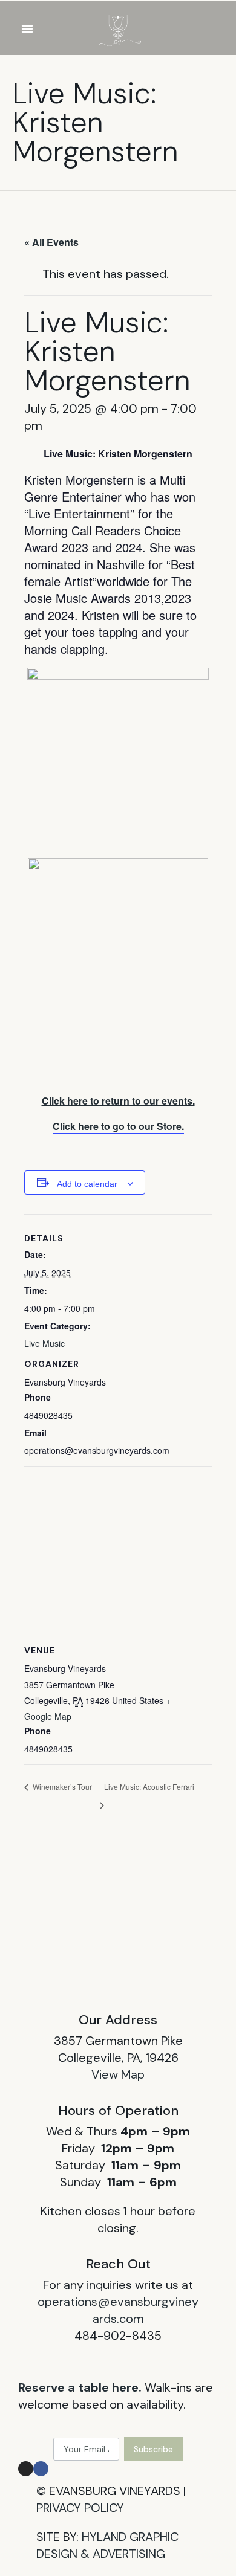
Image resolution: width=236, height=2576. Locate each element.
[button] (27, 28)
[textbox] (118, 564)
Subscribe (153, 2449)
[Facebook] (41, 2469)
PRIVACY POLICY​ (80, 2508)
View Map (118, 2074)
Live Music (44, 1343)
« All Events (51, 242)
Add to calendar (87, 1184)
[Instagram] (26, 2469)
